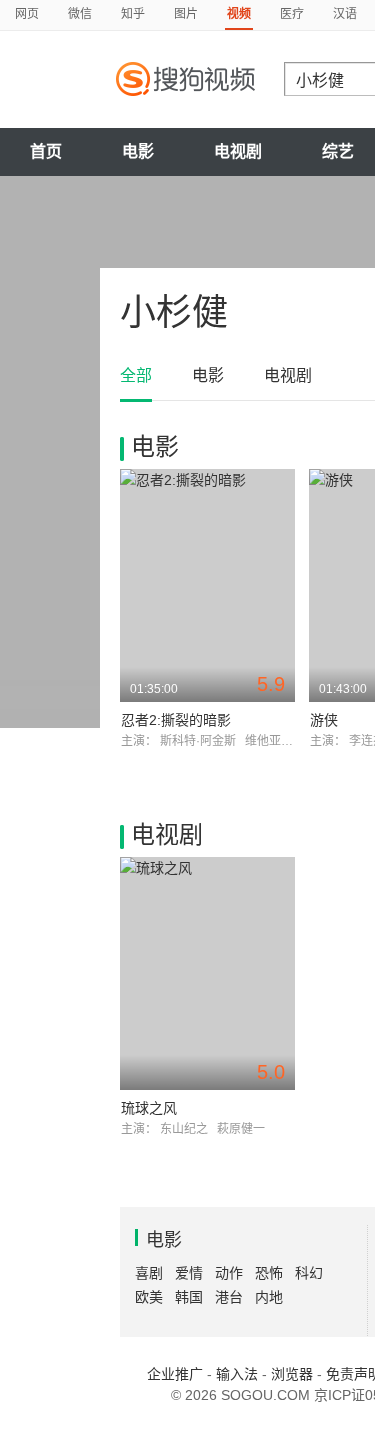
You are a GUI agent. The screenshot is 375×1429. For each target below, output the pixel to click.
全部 (136, 375)
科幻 (309, 1273)
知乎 (133, 14)
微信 (80, 14)
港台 (229, 1297)
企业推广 (175, 1374)
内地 (269, 1297)
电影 (138, 151)
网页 (27, 14)
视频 (239, 14)
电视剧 (238, 151)
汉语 (345, 14)
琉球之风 (149, 1108)
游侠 (324, 720)
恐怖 (269, 1273)
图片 (186, 14)
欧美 (149, 1297)
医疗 (292, 14)
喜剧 (149, 1273)
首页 (46, 151)
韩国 (189, 1297)
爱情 (189, 1273)
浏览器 (292, 1374)
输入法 (237, 1374)
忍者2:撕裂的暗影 (176, 720)
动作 (229, 1273)
